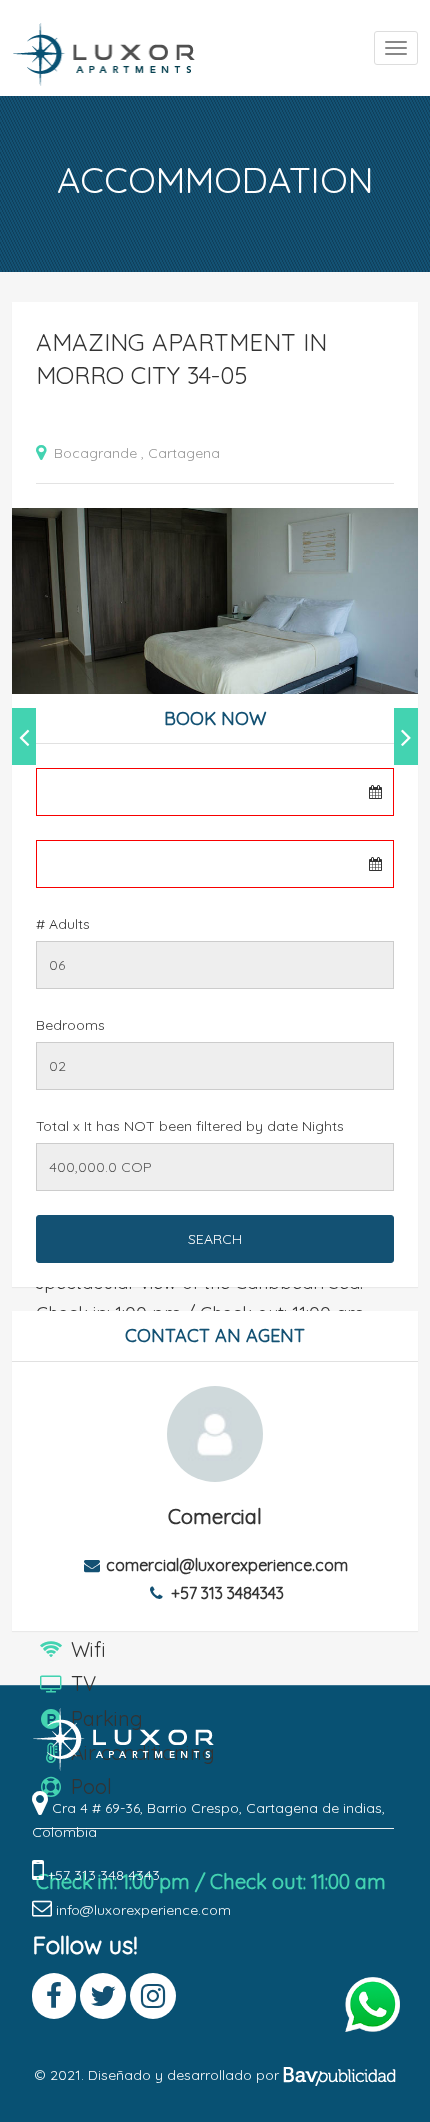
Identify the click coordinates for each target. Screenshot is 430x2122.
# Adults (63, 924)
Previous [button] (24, 736)
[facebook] (42, 1910)
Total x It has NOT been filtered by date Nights (190, 1126)
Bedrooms (70, 1025)
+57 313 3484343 (227, 1593)
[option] (215, 608)
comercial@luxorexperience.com (227, 1565)
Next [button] (406, 736)
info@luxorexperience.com (143, 1910)
